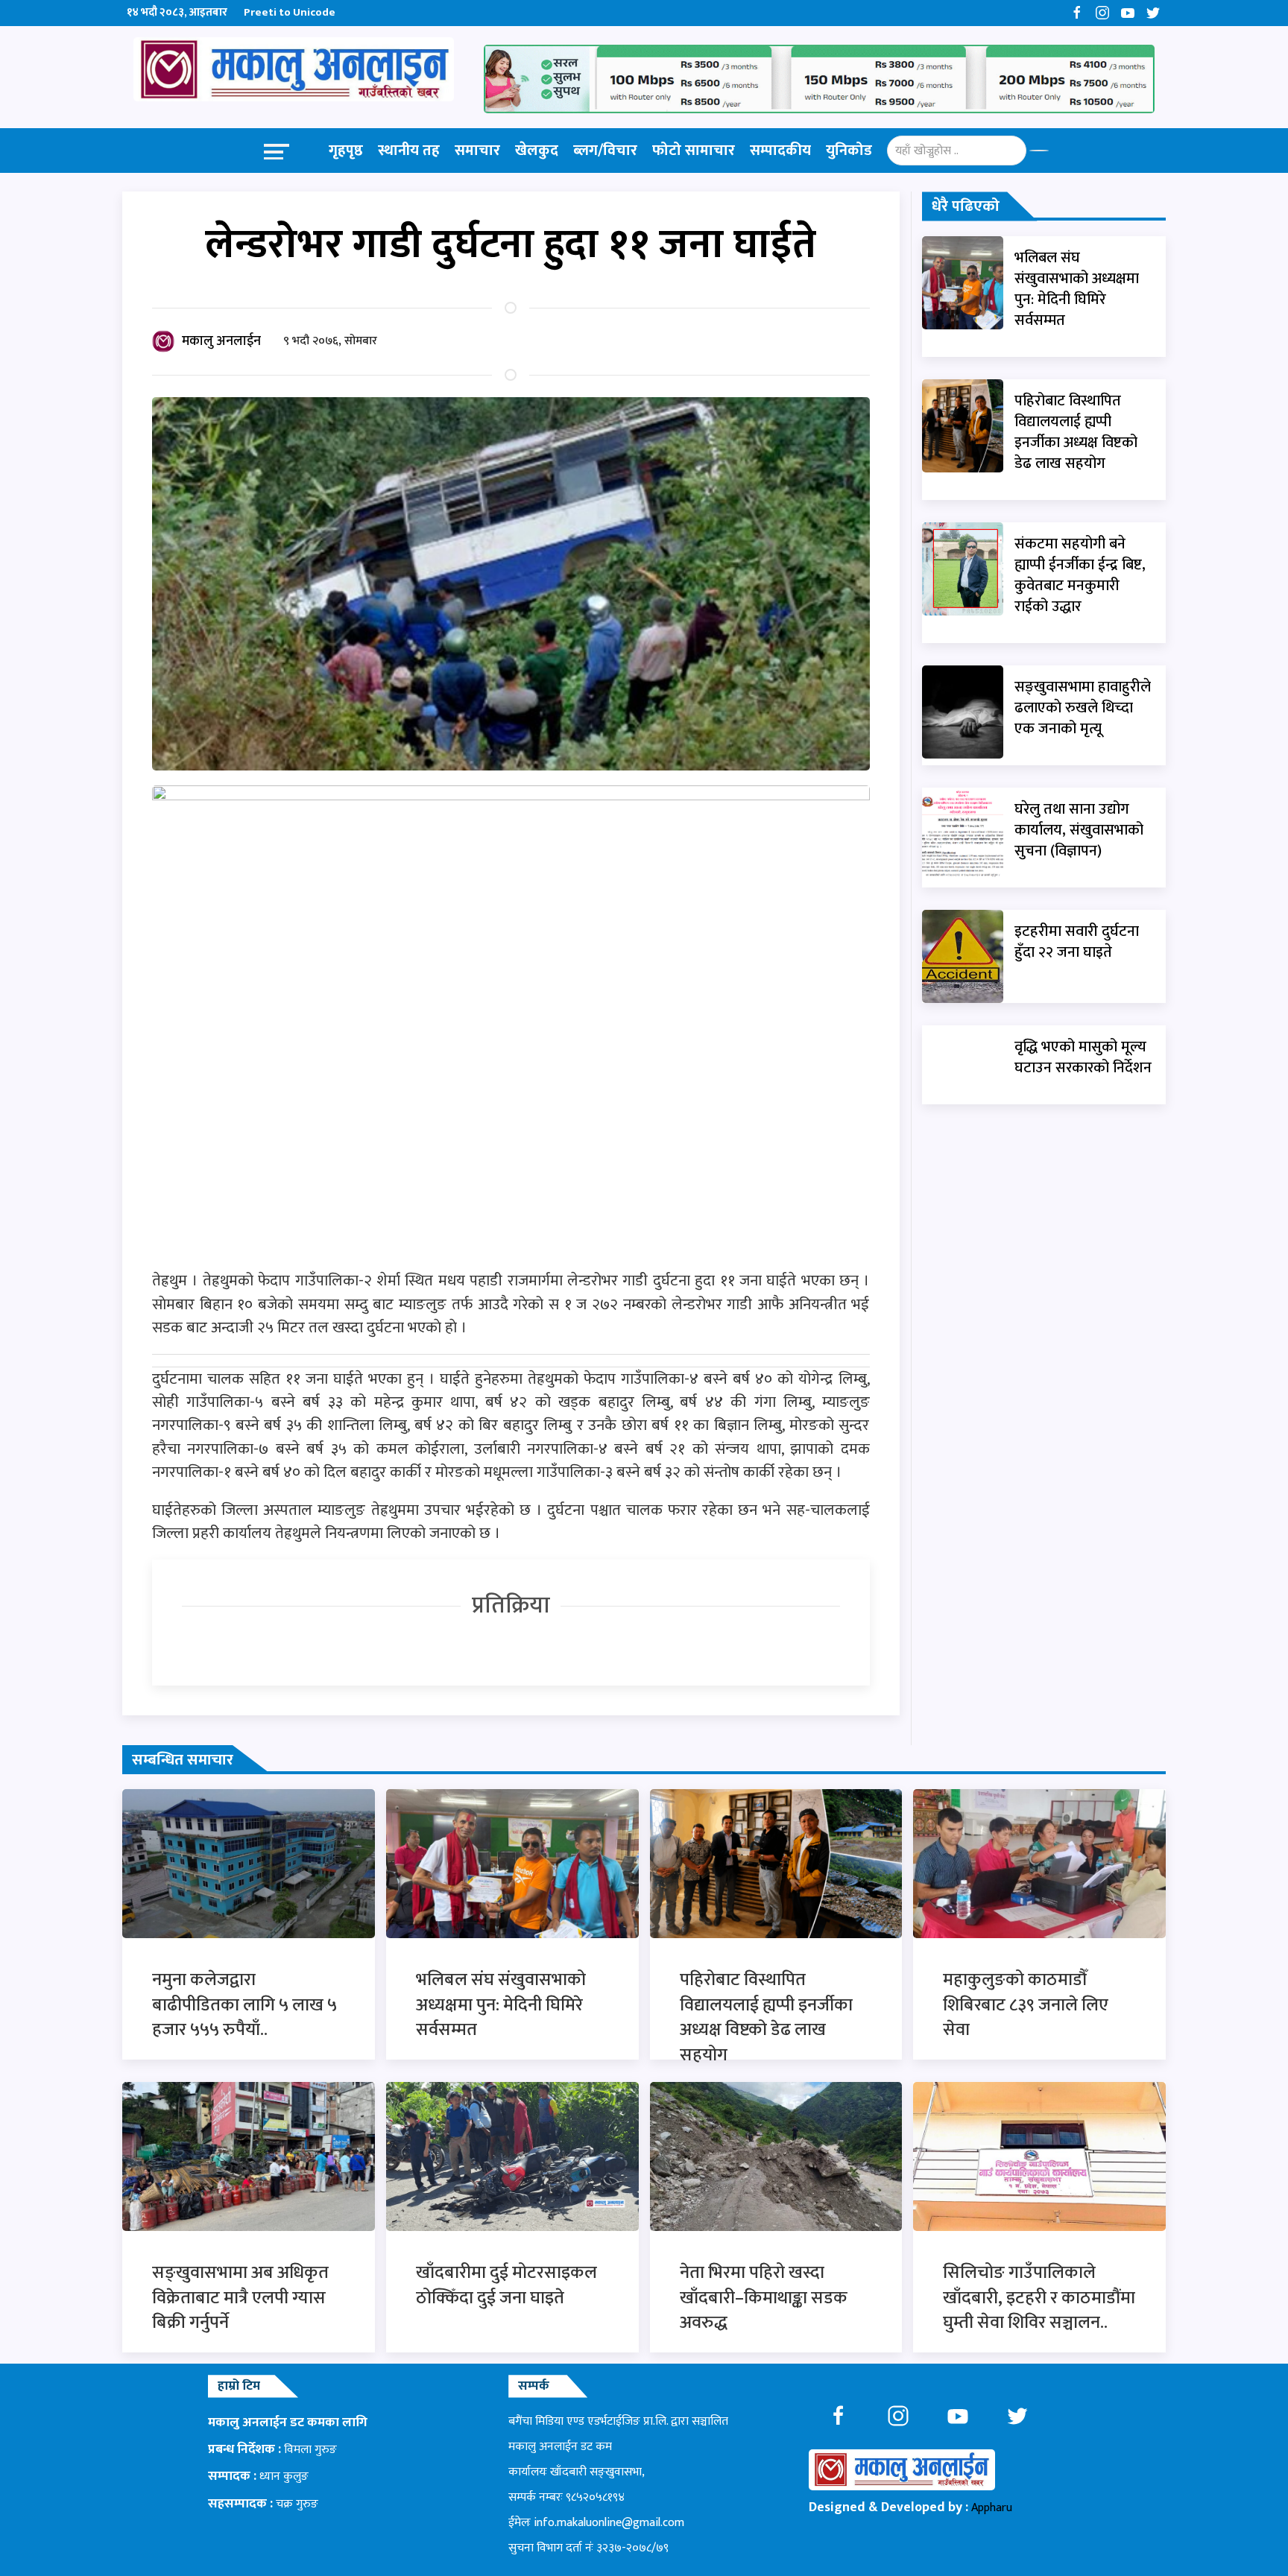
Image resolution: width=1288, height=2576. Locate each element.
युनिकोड (849, 151)
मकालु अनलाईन (221, 341)
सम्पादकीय (780, 151)
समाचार (477, 151)
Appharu (992, 2508)
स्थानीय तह (409, 151)
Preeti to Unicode (290, 12)
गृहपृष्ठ (346, 151)
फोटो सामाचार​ (694, 151)
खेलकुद (537, 151)
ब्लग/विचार (605, 151)
